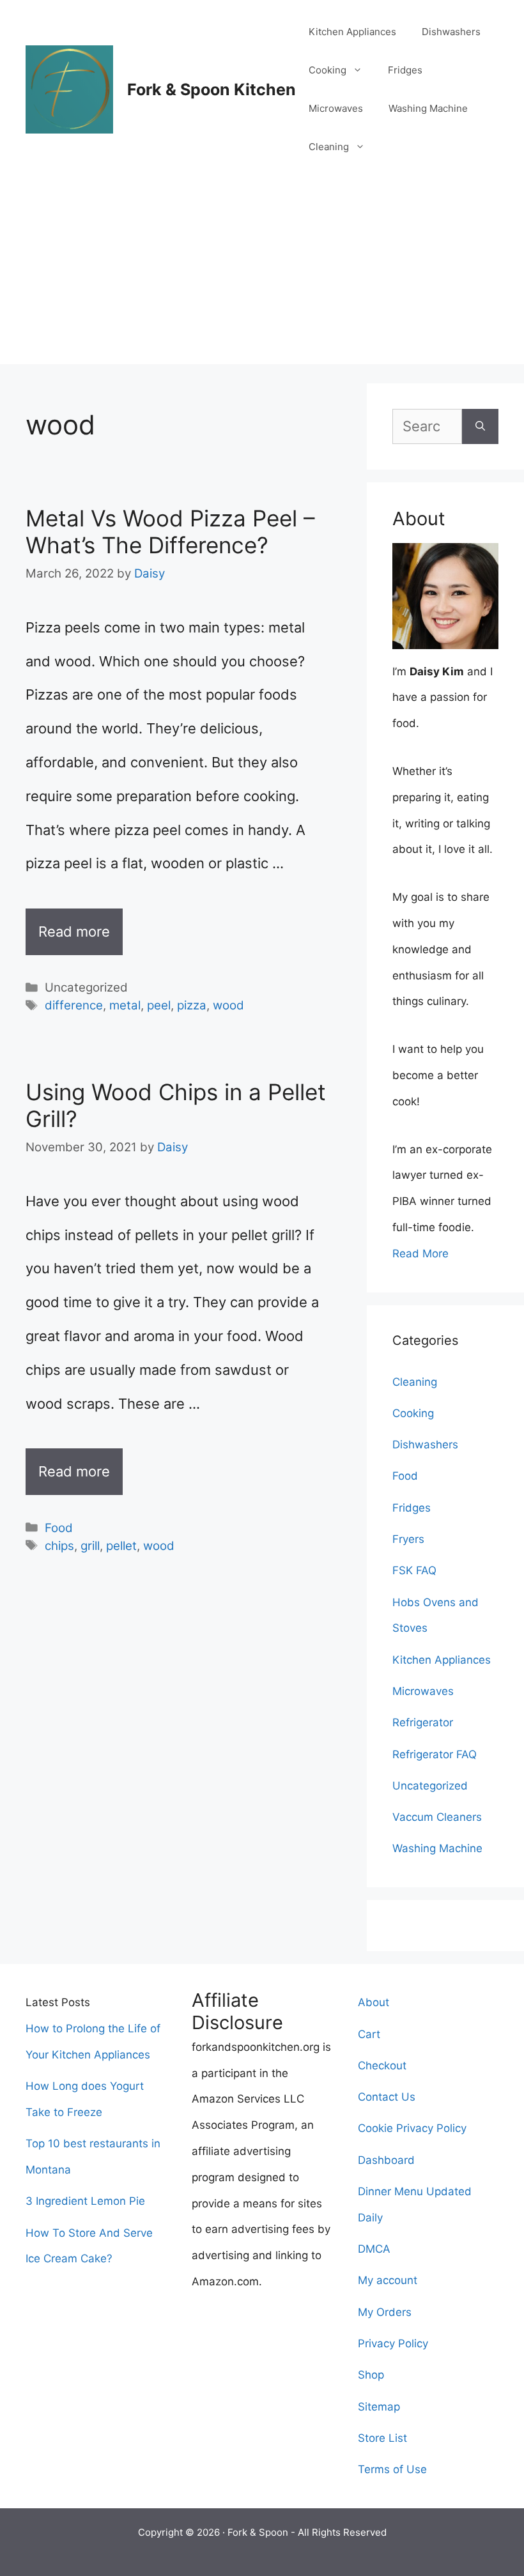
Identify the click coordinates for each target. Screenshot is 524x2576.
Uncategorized (430, 1786)
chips (59, 1546)
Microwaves (336, 108)
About (374, 2002)
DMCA (374, 2249)
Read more (74, 931)
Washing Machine (428, 108)
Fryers (408, 1539)
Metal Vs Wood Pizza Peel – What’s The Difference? (170, 532)
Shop (371, 2375)
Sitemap (379, 2407)
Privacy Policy (393, 2343)
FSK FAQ (414, 1570)
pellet (121, 1546)
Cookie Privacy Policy (412, 2128)
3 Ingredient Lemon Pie (85, 2201)
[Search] (480, 426)
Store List (382, 2438)
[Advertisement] (262, 275)
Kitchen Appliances (352, 32)
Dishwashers (451, 32)
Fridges (405, 70)
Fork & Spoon (258, 2532)
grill (90, 1546)
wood (228, 1005)
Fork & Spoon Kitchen (212, 89)
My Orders (385, 2312)
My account (388, 2280)
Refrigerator (423, 1722)
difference (74, 1005)
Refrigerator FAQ (435, 1754)
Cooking (327, 70)
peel (159, 1005)
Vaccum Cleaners (437, 1817)
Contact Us (387, 2097)
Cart (369, 2034)
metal (125, 1005)
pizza (192, 1005)
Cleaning (329, 147)
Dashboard (386, 2160)
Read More (420, 1253)
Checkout (382, 2066)
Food (59, 1528)
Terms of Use (392, 2469)
